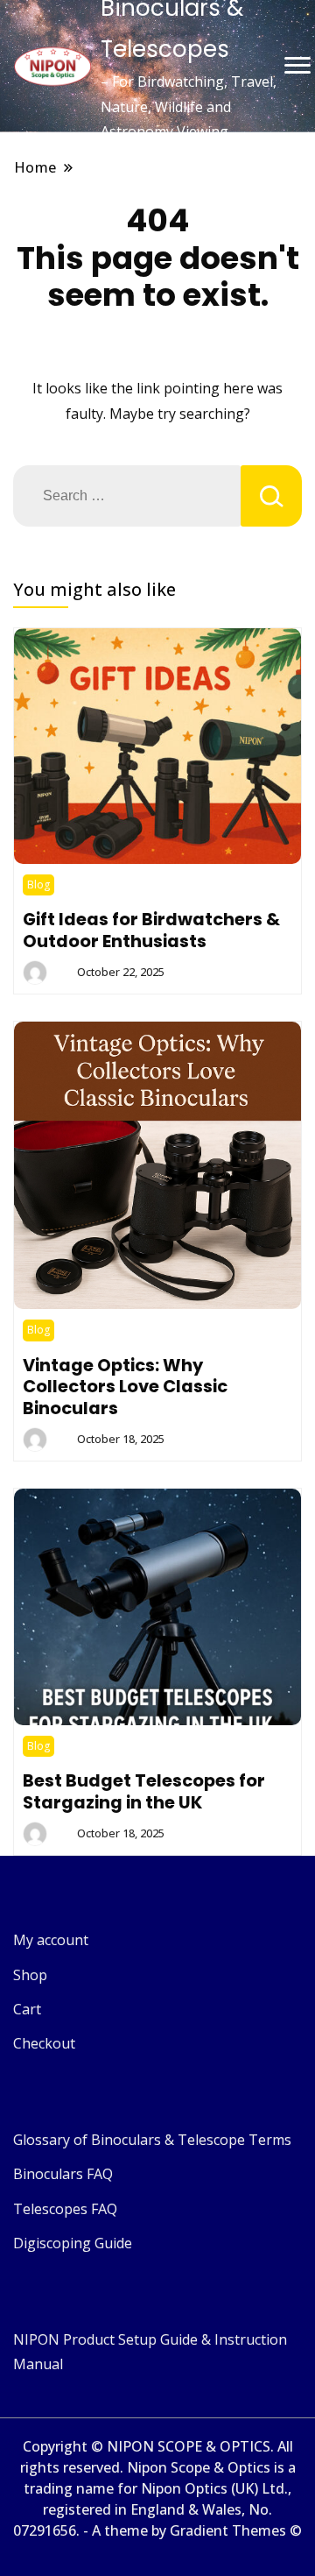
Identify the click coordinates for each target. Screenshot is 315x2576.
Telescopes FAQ (65, 2209)
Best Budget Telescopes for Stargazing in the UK (144, 1791)
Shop (30, 1975)
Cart (27, 2009)
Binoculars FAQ (63, 2174)
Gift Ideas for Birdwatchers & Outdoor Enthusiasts (151, 930)
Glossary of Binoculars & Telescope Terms (152, 2140)
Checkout (44, 2043)
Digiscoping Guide (73, 2243)
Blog (38, 885)
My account (51, 1940)
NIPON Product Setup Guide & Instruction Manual (150, 2352)
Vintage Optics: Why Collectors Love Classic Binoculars (125, 1387)
